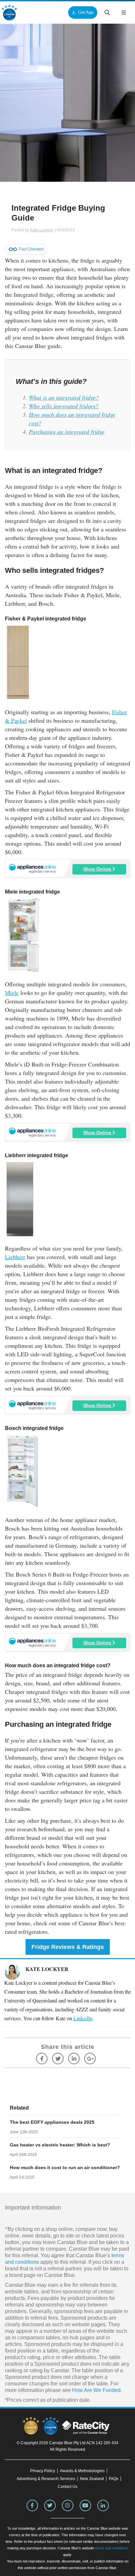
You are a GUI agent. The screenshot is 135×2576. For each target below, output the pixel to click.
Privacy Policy (43, 2471)
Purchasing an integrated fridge (67, 432)
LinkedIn (83, 2018)
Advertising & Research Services (46, 2479)
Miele (12, 993)
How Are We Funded (96, 2390)
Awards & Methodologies (82, 2471)
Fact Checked (31, 249)
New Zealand (92, 2479)
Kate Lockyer (42, 230)
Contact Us (67, 2487)
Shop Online (98, 869)
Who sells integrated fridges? (64, 406)
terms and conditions (112, 2548)
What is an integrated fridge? (64, 397)
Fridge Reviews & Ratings (68, 1947)
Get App (86, 12)
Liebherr (15, 1257)
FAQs (114, 2479)
